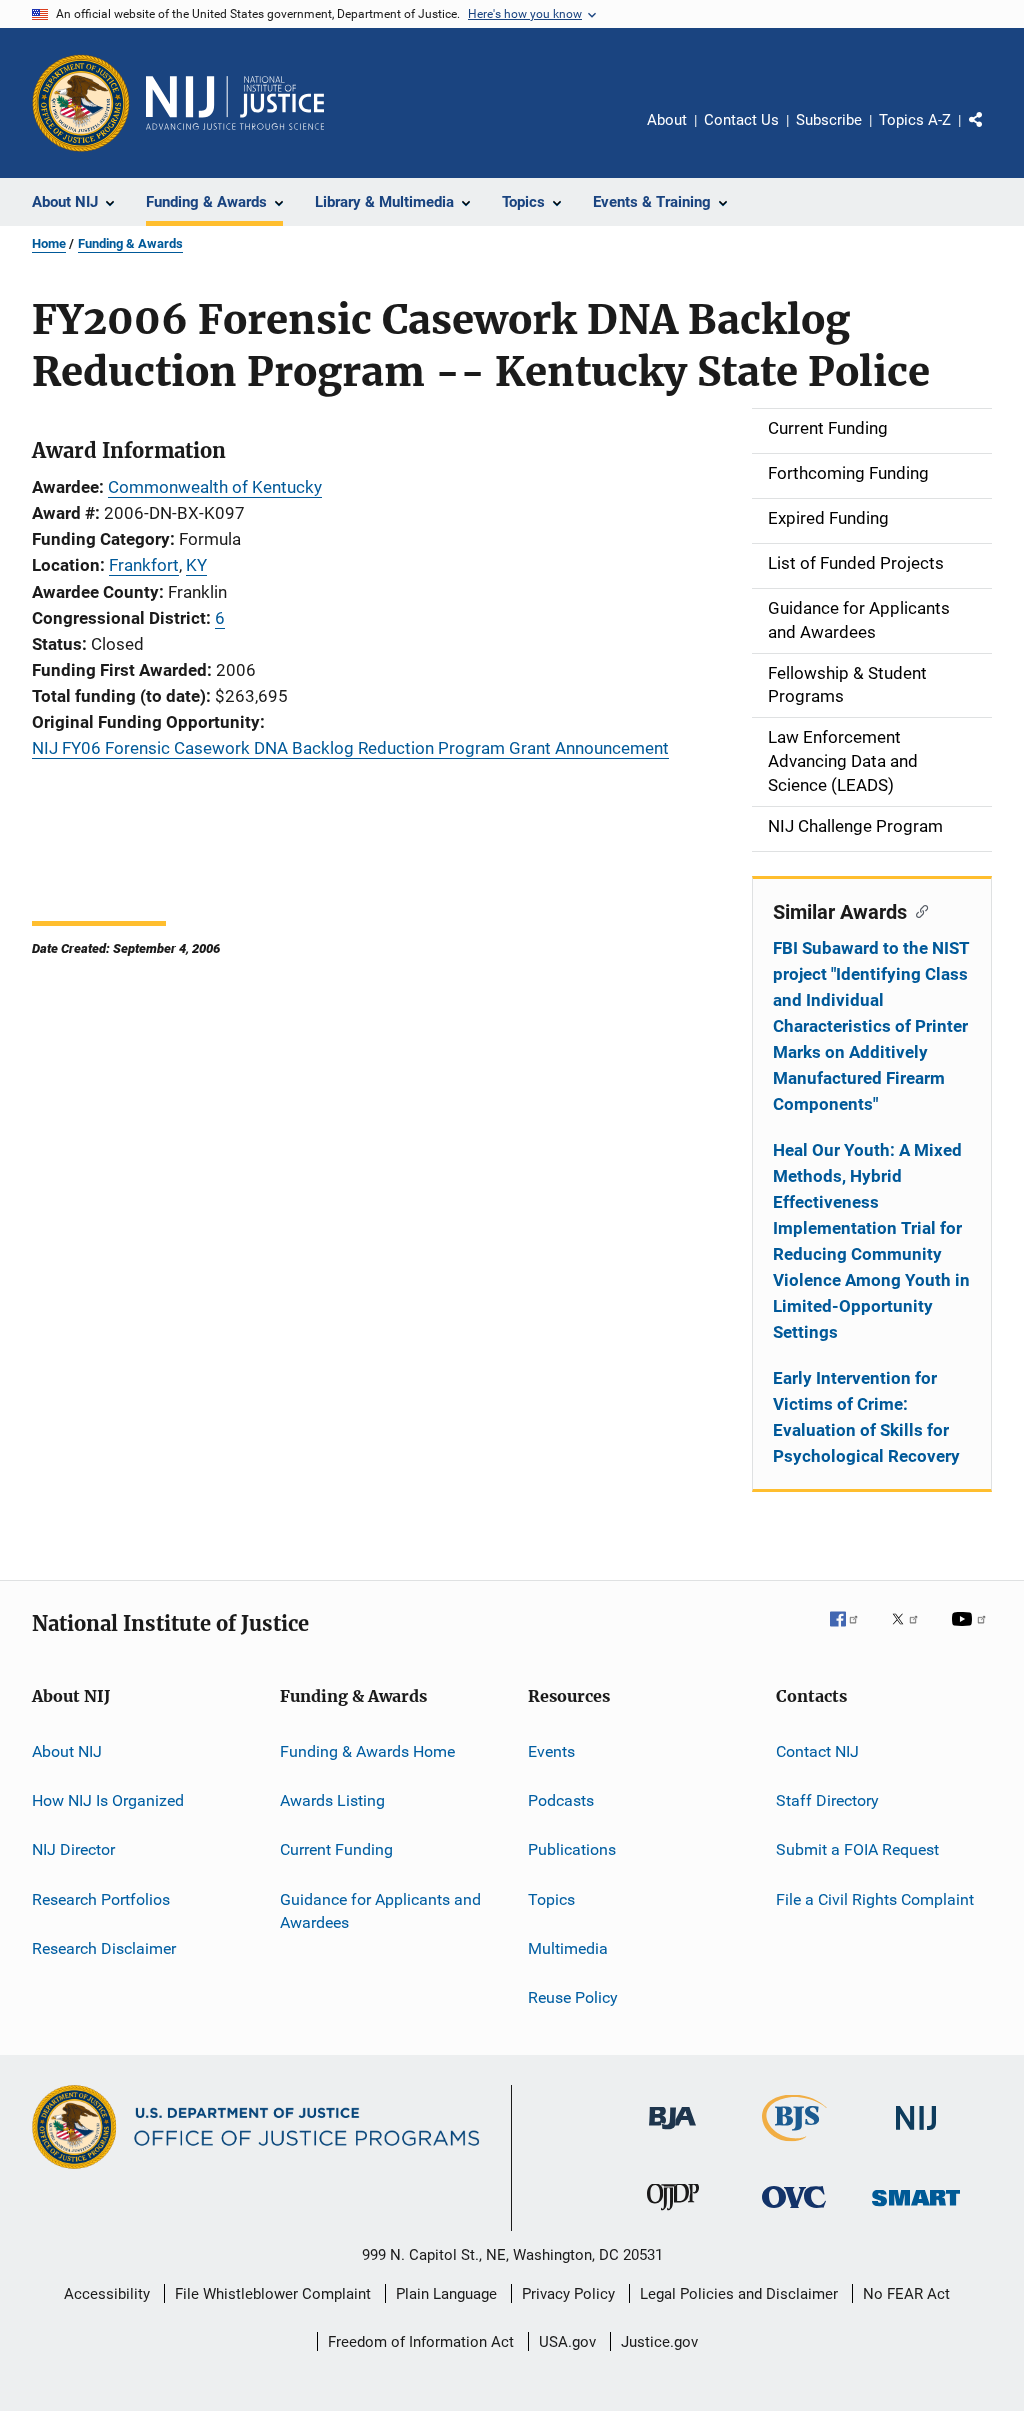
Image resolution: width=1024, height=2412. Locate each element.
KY (196, 565)
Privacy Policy (568, 2294)
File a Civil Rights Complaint (875, 1898)
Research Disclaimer (104, 1948)
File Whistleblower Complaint (273, 2294)
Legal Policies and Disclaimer (739, 2294)
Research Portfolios (101, 1898)
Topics (551, 1898)
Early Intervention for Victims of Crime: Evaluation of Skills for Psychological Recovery (866, 1417)
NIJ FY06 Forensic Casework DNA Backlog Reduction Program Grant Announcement (350, 748)
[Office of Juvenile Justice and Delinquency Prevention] (673, 2214)
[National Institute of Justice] (916, 2133)
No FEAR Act (906, 2294)
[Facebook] (852, 1633)
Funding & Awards (130, 243)
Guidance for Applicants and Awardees (380, 1910)
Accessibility (107, 2294)
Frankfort (144, 565)
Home (49, 243)
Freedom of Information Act (421, 2342)
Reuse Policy (573, 1997)
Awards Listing (332, 1800)
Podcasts (561, 1800)
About (667, 120)
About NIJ (67, 1750)
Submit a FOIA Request (857, 1849)
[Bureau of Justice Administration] (672, 2133)
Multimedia (568, 1948)
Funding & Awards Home (367, 1750)
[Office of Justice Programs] (81, 103)
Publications (572, 1849)
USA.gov (567, 2342)
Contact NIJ (817, 1750)
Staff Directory (827, 1800)
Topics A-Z (915, 120)
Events (551, 1750)
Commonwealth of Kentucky (215, 487)
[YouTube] (972, 1633)
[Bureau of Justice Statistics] (794, 2145)
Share (992, 134)
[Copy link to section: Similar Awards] (917, 910)
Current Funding (336, 1849)
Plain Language (446, 2294)
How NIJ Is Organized (108, 1800)
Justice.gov (659, 2342)
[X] (912, 1633)
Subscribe (829, 120)
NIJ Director (73, 1849)
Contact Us (741, 120)
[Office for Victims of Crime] (794, 2211)
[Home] (235, 103)
